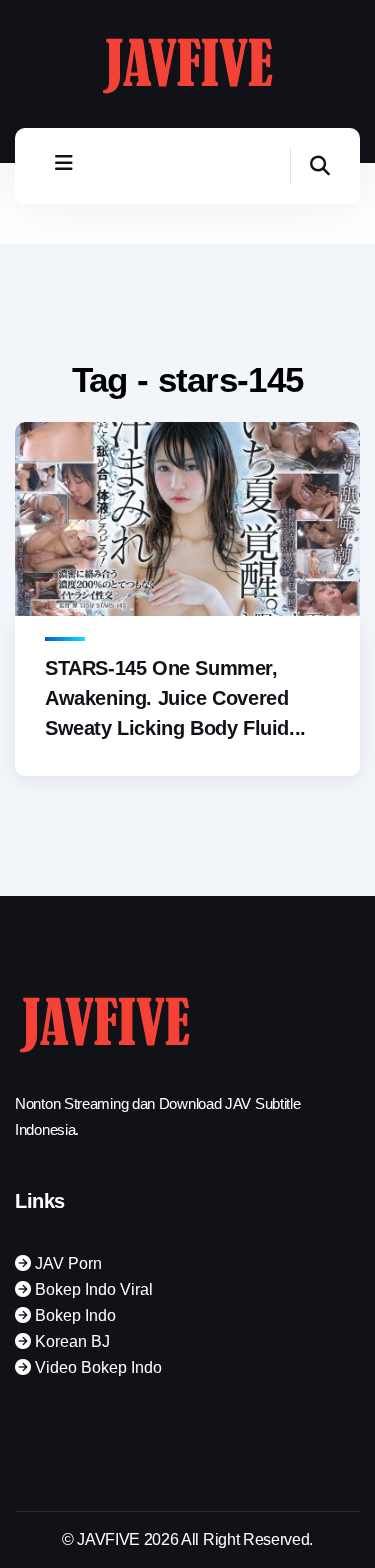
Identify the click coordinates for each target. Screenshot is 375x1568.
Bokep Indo (73, 1315)
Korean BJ (70, 1341)
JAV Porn (66, 1263)
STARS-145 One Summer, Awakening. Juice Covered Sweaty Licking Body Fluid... (175, 698)
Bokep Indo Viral (92, 1289)
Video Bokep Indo (96, 1367)
